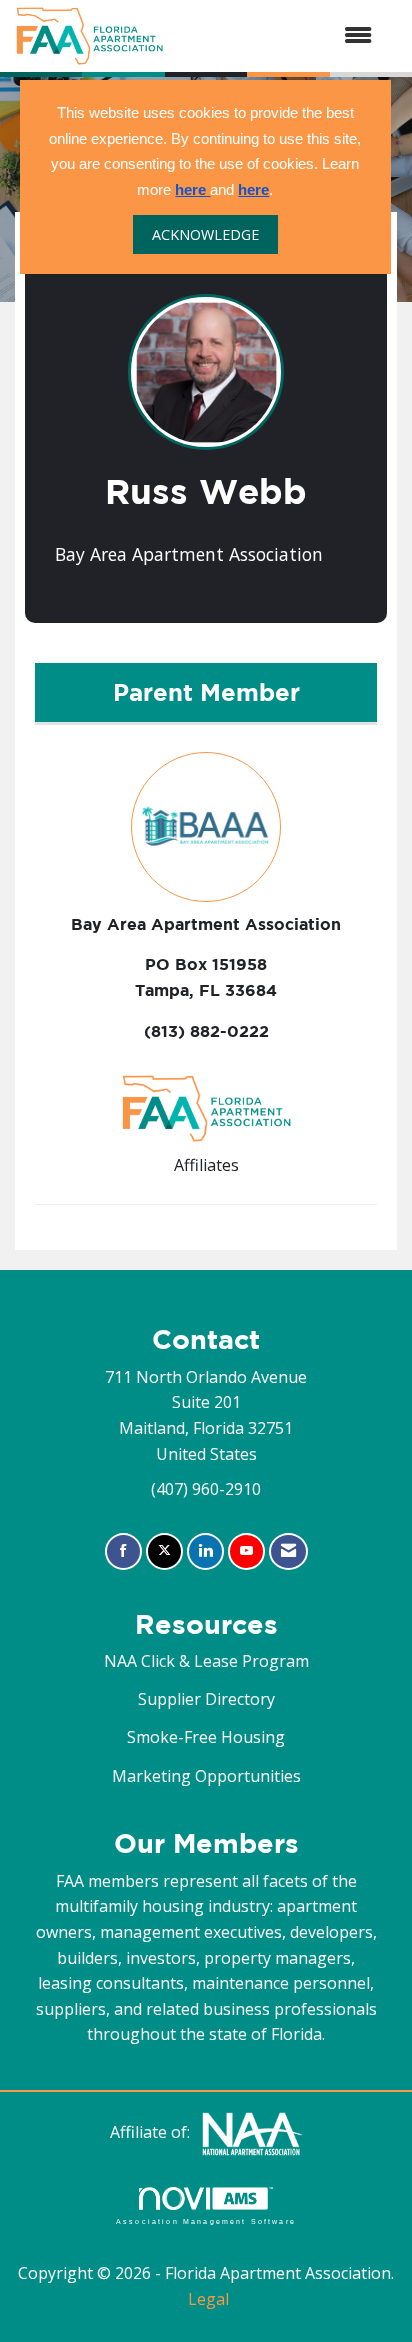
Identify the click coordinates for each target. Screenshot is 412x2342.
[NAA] (252, 2133)
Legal (208, 2299)
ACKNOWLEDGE (205, 234)
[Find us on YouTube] (246, 1551)
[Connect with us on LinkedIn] (205, 1551)
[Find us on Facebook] (123, 1551)
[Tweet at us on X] (164, 1551)
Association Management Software (206, 2220)
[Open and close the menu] (278, 36)
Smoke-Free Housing (206, 1737)
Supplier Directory (206, 1699)
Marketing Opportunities (206, 1776)
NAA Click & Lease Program (206, 1661)
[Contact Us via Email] (288, 1551)
